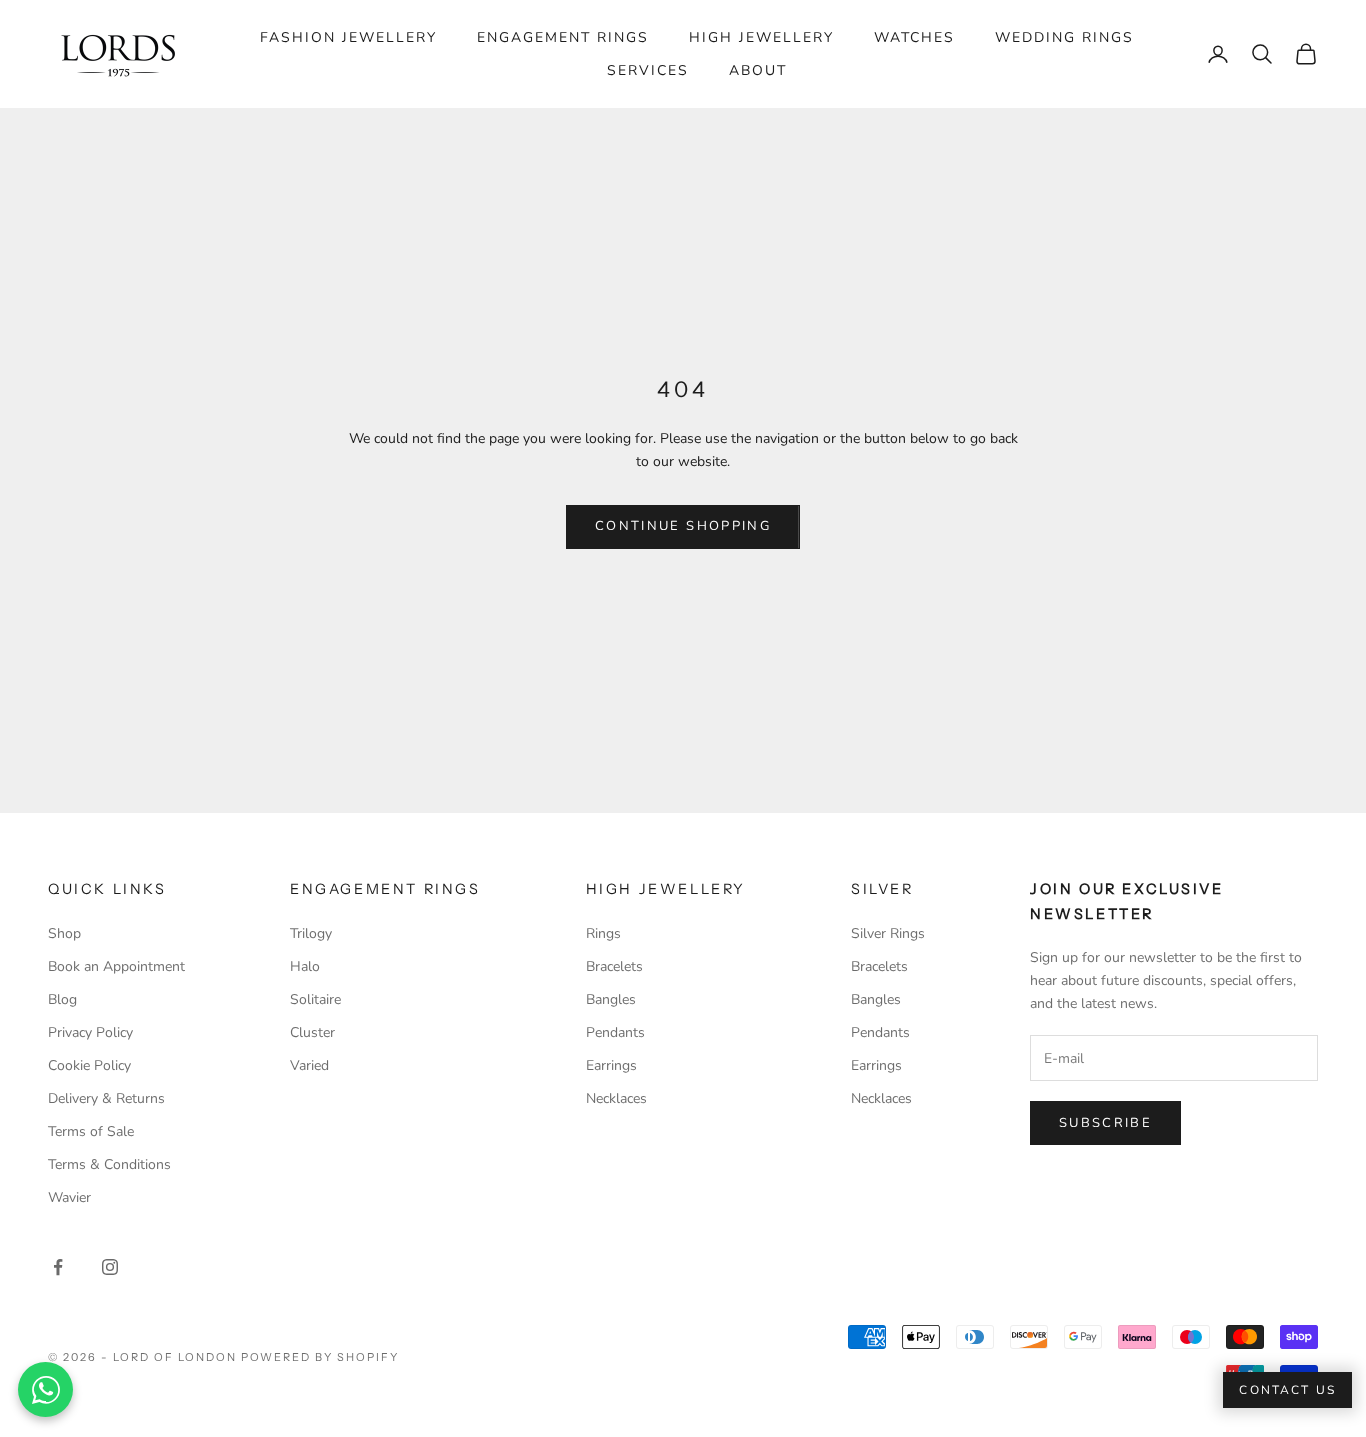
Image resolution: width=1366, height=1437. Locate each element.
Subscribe (1105, 1123)
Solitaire (315, 999)
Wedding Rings (1064, 37)
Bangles (611, 999)
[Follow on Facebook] (58, 1267)
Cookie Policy (89, 1065)
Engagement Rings (563, 37)
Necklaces (616, 1098)
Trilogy (311, 933)
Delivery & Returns (106, 1098)
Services (648, 70)
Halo (305, 966)
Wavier (69, 1197)
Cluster (312, 1032)
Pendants (615, 1032)
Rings (603, 933)
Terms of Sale (91, 1131)
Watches (914, 37)
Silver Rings (888, 933)
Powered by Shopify (320, 1357)
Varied (309, 1065)
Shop (64, 933)
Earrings (611, 1065)
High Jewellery (761, 37)
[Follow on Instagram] (110, 1267)
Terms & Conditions (109, 1164)
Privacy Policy (90, 1032)
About (758, 70)
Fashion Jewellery (348, 37)
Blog (62, 999)
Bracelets (614, 966)
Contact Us (1287, 1390)
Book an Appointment (116, 966)
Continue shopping (683, 526)
